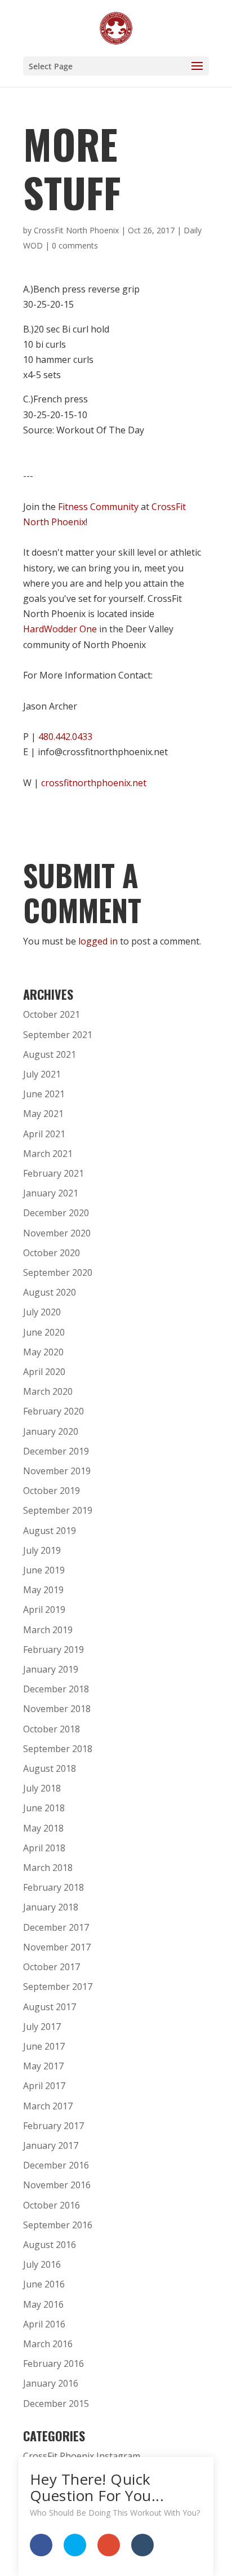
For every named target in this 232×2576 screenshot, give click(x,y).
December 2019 (56, 1451)
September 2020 (58, 1273)
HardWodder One (60, 629)
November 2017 (57, 1947)
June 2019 (44, 1570)
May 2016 (43, 2304)
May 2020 (43, 1352)
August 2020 (50, 1292)
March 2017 (48, 2106)
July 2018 (42, 1788)
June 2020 (44, 1332)
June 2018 (44, 1808)
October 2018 (52, 1729)
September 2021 (58, 1035)
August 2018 (50, 1768)
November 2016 (57, 2185)
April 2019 (44, 1610)
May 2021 (43, 1114)
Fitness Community (98, 507)
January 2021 (51, 1193)
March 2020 (48, 1391)
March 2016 (48, 2344)
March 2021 (48, 1154)
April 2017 (44, 2086)
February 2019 (53, 1650)
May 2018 (43, 1828)
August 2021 (50, 1054)
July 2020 (42, 1312)
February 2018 (53, 1887)
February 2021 (53, 1173)
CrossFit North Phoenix (76, 230)
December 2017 (56, 1927)
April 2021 (44, 1134)
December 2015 (56, 2404)
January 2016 (51, 2383)
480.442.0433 (65, 737)
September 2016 (58, 2225)
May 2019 (43, 1590)
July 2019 (42, 1550)
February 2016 (53, 2364)
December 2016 (56, 2165)
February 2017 (53, 2126)
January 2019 (51, 1669)
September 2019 (58, 1510)
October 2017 (52, 1967)
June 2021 (44, 1094)
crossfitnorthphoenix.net (94, 783)
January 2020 (51, 1431)
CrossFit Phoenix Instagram (82, 2456)
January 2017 (51, 2145)
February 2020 (53, 1411)
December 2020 (56, 1213)
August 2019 (50, 1531)
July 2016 (42, 2264)
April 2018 (44, 1848)
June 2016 (44, 2284)
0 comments (75, 245)
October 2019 (52, 1491)
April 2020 (44, 1372)
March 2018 (48, 1868)
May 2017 (43, 2066)
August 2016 (50, 2245)
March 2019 (48, 1630)
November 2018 (57, 1709)
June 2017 (44, 2046)
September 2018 (58, 1749)
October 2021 (52, 1014)
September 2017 (58, 1987)
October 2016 (52, 2205)
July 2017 (42, 2027)
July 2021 (42, 1074)
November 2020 (57, 1233)
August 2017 (50, 2007)
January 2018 (51, 1907)
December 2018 (56, 1689)
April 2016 (44, 2324)
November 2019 (57, 1471)
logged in (98, 941)
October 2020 (52, 1253)
